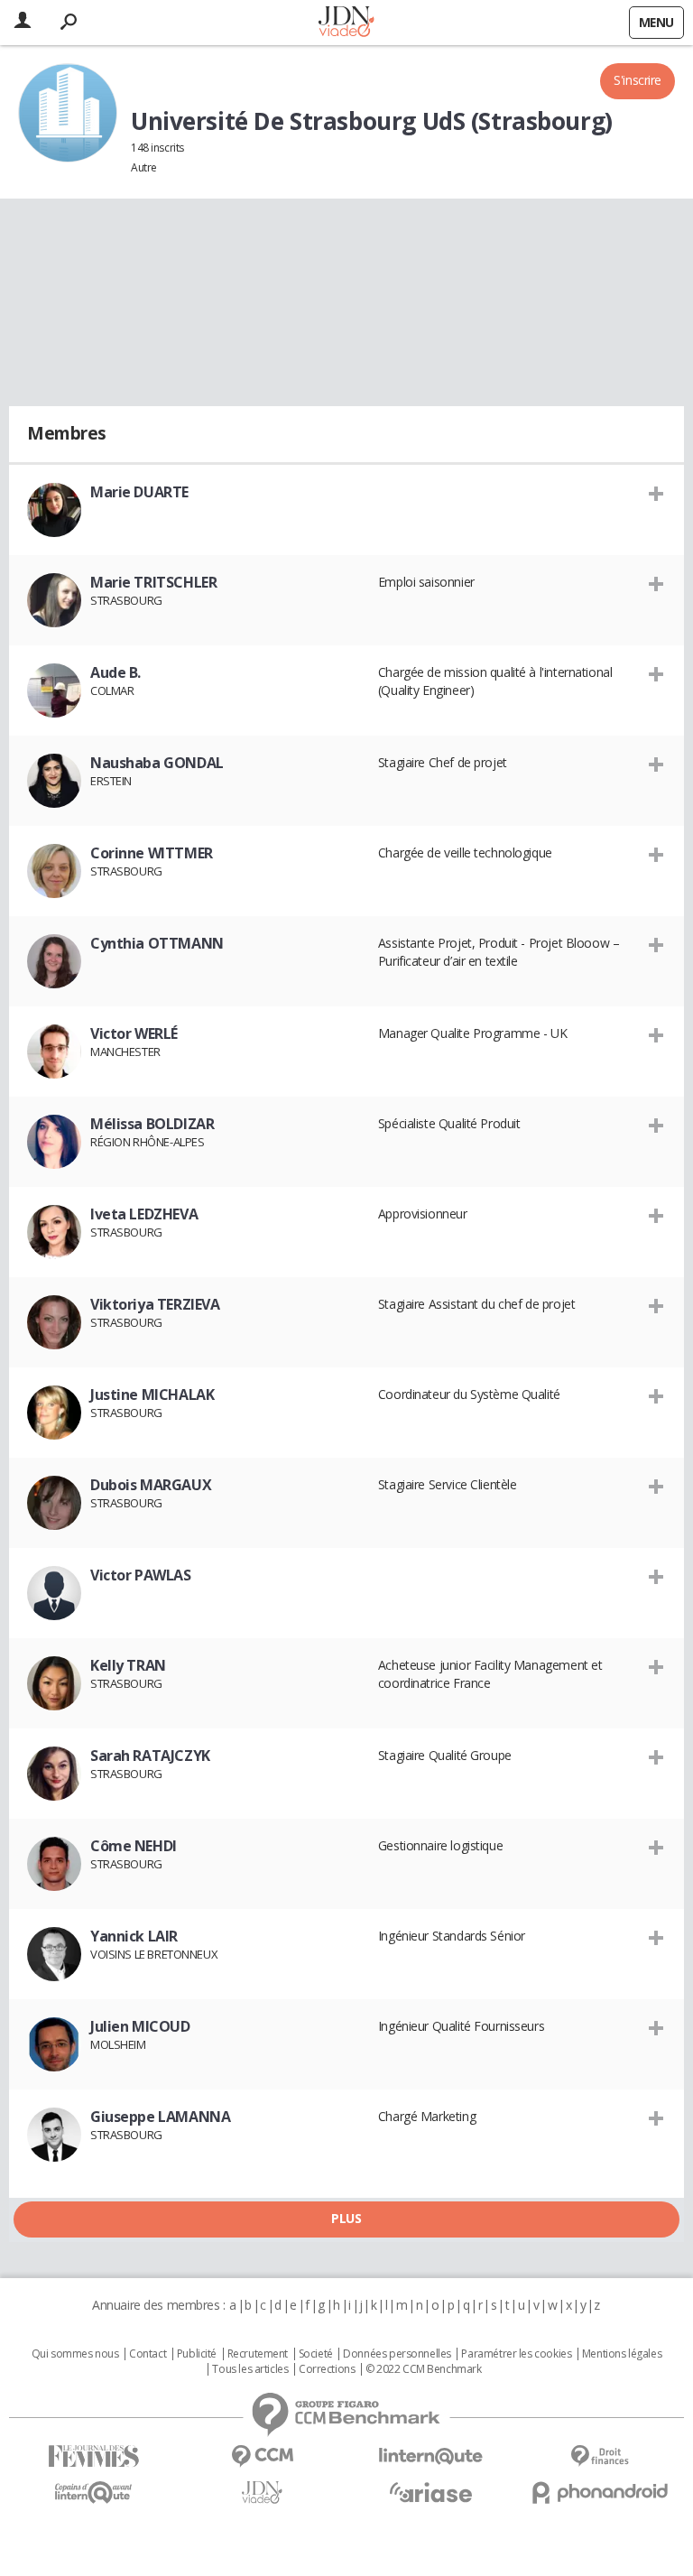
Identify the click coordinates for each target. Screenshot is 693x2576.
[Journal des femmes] (93, 2456)
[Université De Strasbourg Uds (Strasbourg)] (68, 113)
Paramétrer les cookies (516, 2354)
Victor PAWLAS (141, 1575)
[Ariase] (431, 2492)
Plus (346, 2218)
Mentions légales (622, 2354)
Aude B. (115, 672)
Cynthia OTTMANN (157, 943)
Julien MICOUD (140, 2026)
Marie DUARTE (139, 492)
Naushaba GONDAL (157, 763)
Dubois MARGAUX (151, 1485)
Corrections (327, 2369)
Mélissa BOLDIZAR (152, 1124)
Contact (148, 2354)
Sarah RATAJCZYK (150, 1756)
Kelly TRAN (128, 1665)
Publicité (197, 2354)
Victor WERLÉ (134, 1033)
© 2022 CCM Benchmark (424, 2369)
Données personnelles (397, 2354)
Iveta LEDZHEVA (144, 1214)
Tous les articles (250, 2369)
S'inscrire (638, 80)
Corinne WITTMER (152, 853)
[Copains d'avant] (93, 2493)
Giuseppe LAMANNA (160, 2117)
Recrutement (258, 2354)
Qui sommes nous (75, 2354)
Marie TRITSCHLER (153, 582)
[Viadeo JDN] (262, 2493)
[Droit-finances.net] (600, 2456)
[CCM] (262, 2456)
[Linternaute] (431, 2456)
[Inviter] (656, 493)
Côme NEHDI (134, 1846)
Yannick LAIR (134, 1936)
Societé (316, 2354)
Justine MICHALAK (152, 1395)
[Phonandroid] (600, 2493)
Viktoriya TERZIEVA (155, 1304)
